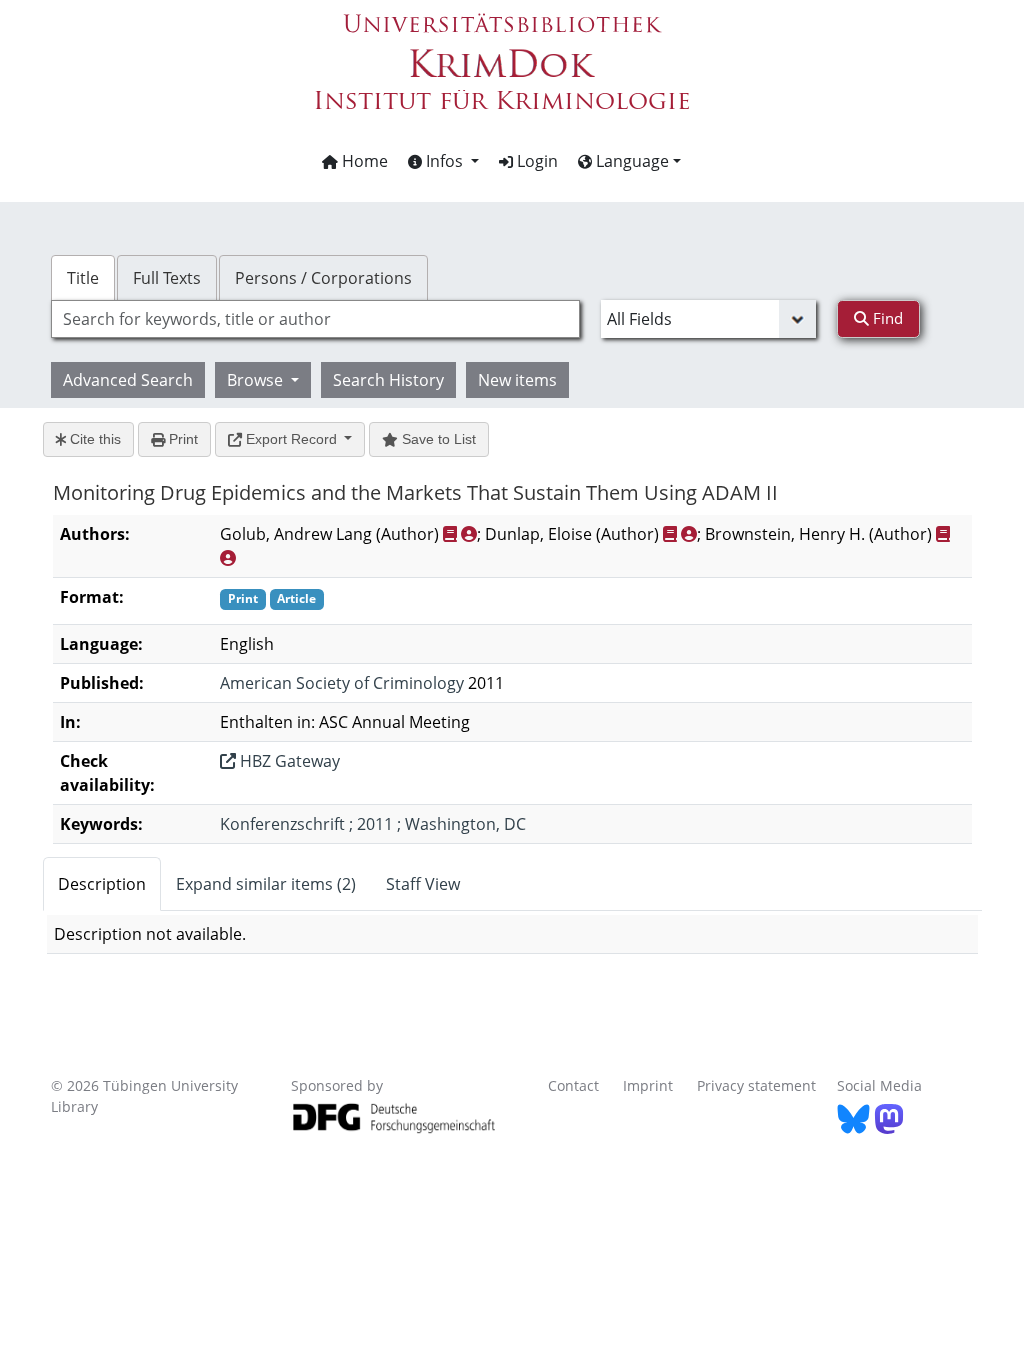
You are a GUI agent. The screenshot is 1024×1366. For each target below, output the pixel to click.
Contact (573, 1085)
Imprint (648, 1085)
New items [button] (517, 380)
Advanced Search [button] (128, 380)
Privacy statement (756, 1085)
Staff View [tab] (423, 884)
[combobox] (315, 319)
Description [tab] (102, 884)
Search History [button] (388, 380)
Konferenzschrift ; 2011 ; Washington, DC (373, 824)
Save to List (437, 439)
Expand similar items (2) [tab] (266, 884)
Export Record (291, 439)
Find (886, 318)
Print (181, 439)
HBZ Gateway (288, 761)
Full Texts (167, 278)
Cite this (93, 439)
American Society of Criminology (342, 683)
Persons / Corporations (323, 278)
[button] (443, 161)
